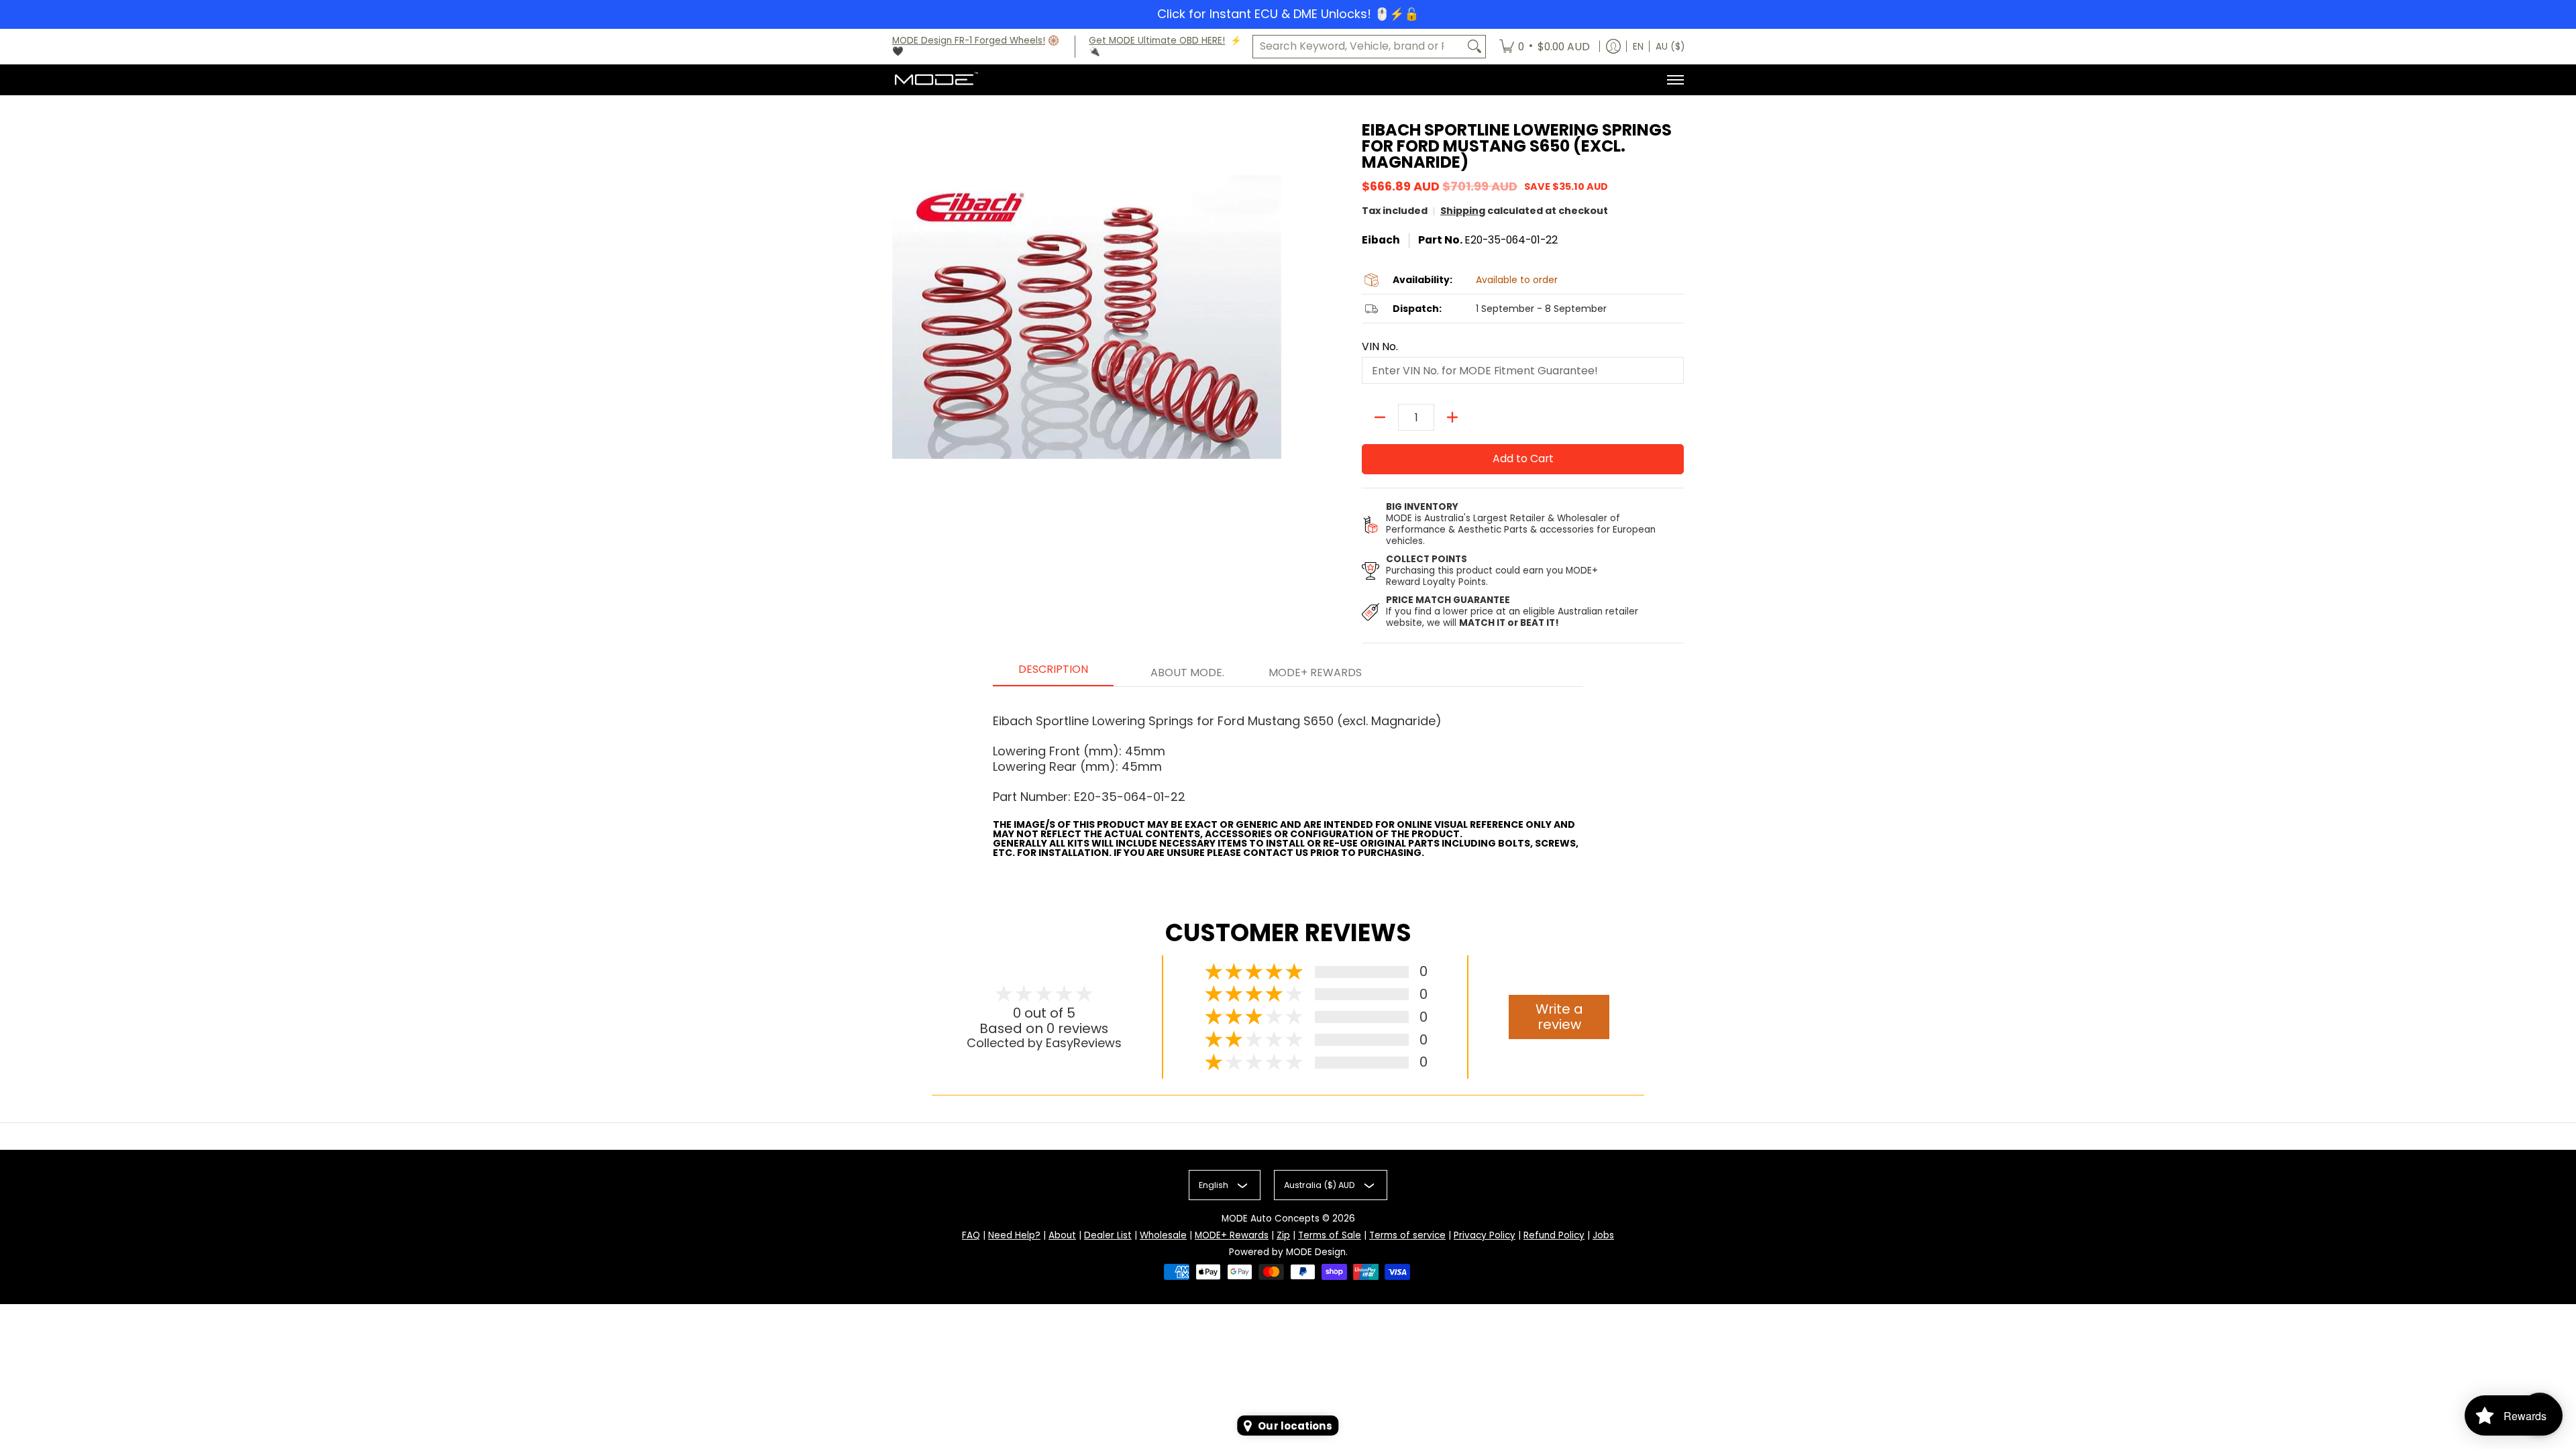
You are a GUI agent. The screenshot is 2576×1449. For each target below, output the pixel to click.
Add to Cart (1523, 459)
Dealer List (1108, 1235)
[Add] (1452, 417)
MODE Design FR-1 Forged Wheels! (969, 41)
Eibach (1381, 240)
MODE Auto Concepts (1271, 1219)
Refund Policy (1554, 1235)
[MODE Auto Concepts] (936, 80)
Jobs (1603, 1235)
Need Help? (1014, 1235)
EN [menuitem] (1638, 47)
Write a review (1559, 1017)
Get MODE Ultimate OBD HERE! (1157, 41)
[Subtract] (1380, 417)
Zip (1283, 1235)
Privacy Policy (1485, 1235)
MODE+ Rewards (1232, 1235)
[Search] (1474, 47)
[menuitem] (1545, 47)
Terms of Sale (1330, 1235)
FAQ (971, 1235)
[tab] (1053, 674)
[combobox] (1358, 47)
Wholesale (1163, 1235)
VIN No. (1380, 347)
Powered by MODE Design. (1288, 1252)
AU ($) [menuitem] (1670, 47)
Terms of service (1407, 1235)
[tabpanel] (1288, 777)
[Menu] (1675, 80)
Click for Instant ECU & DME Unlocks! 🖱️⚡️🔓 (1288, 14)
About (1062, 1235)
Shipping (1463, 211)
